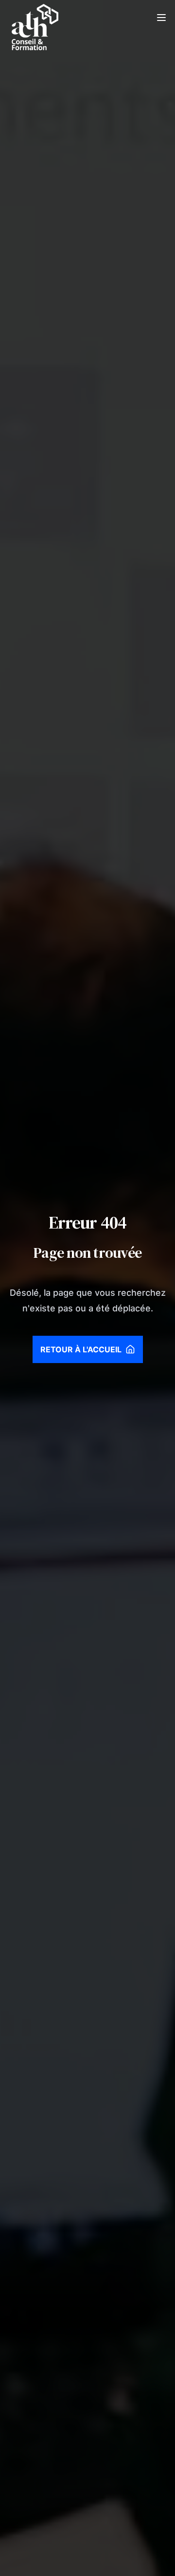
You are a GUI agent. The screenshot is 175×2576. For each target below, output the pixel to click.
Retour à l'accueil (81, 1349)
